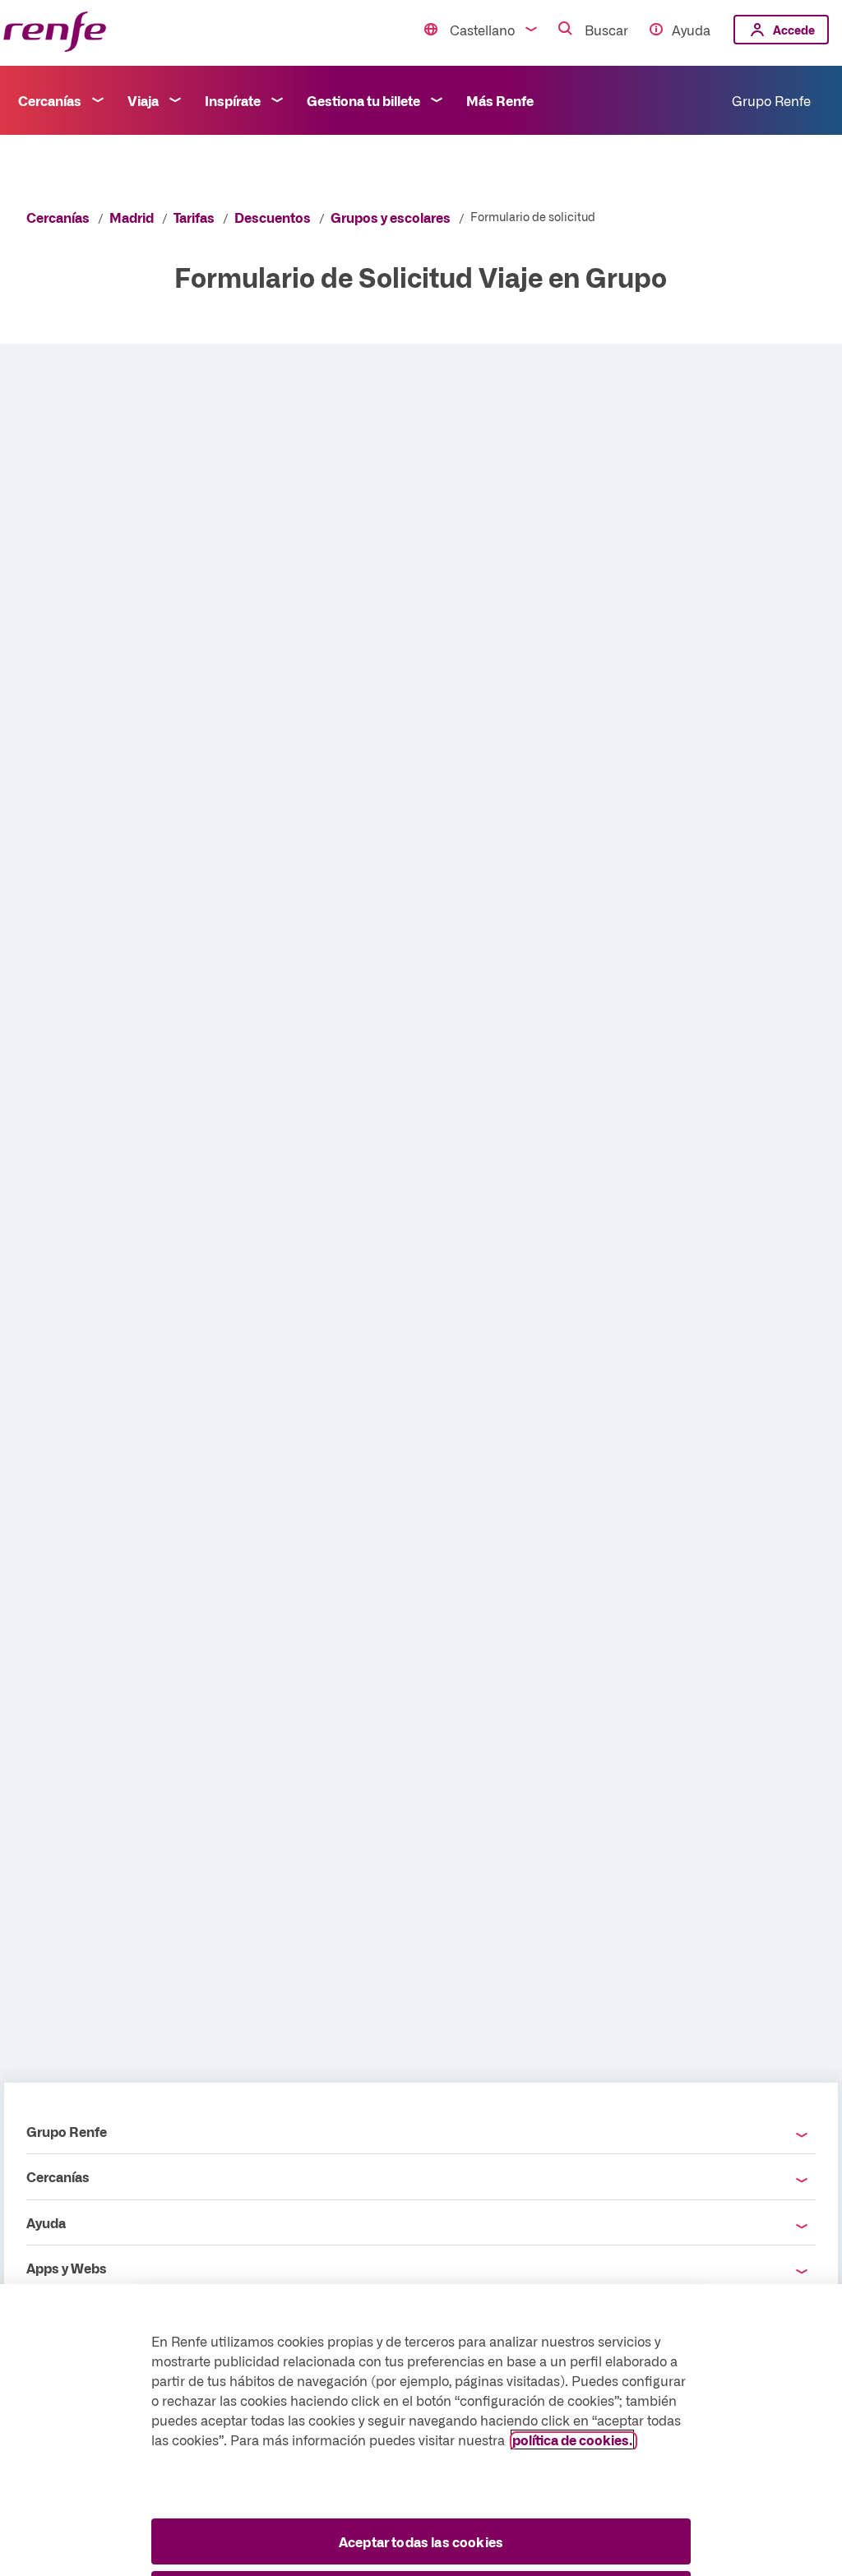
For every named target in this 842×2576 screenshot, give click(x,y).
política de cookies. (572, 2440)
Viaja (143, 100)
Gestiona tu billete (363, 100)
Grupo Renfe (771, 100)
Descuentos (273, 217)
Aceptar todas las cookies (421, 2541)
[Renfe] (55, 32)
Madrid (132, 217)
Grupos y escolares (391, 217)
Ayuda (691, 30)
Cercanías (50, 100)
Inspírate (233, 100)
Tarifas (194, 217)
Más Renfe (500, 100)
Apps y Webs (67, 2268)
